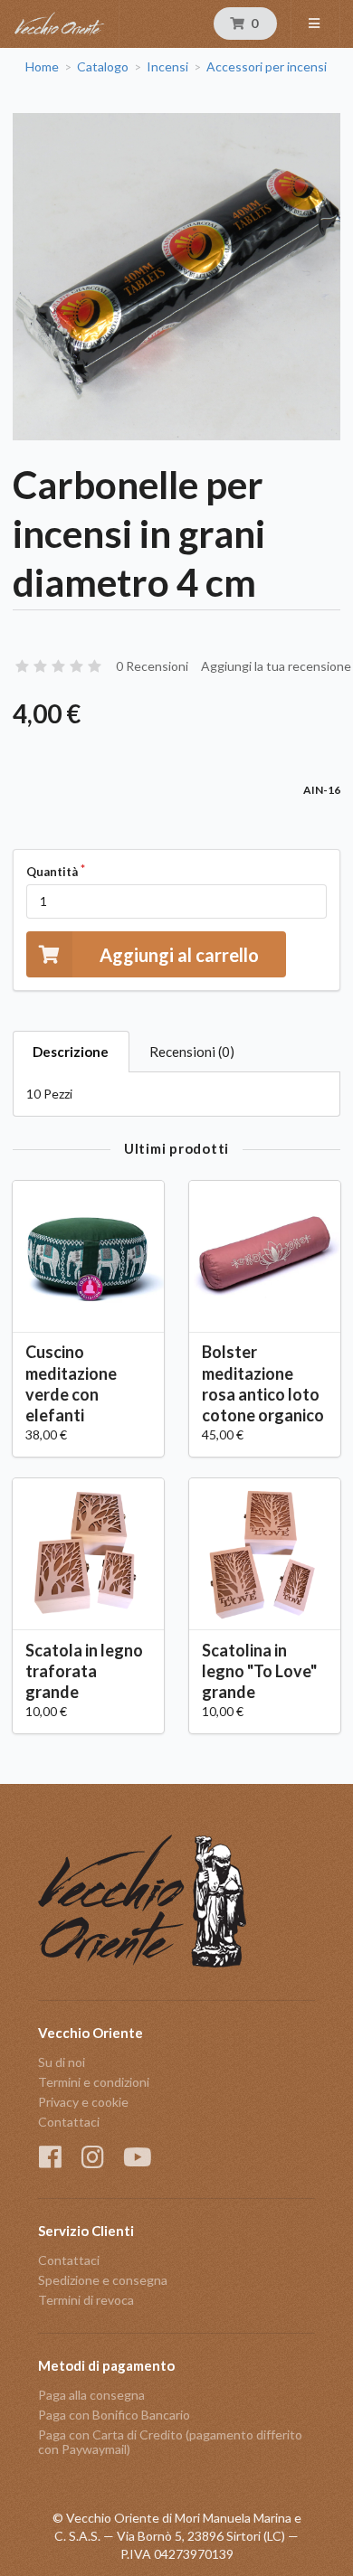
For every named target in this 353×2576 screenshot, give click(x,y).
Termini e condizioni (94, 2082)
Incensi (167, 67)
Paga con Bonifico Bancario (114, 2415)
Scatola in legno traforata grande (84, 1671)
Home (42, 67)
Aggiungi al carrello (179, 955)
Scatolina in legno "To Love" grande (259, 1671)
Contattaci (69, 2122)
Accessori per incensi (267, 67)
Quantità (52, 872)
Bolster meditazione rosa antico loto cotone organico (263, 1383)
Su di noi (62, 2062)
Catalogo (103, 67)
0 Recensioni (152, 666)
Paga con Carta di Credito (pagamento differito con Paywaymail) (170, 2442)
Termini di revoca (86, 2300)
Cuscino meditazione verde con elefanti (71, 1383)
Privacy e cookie (83, 2102)
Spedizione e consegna (103, 2280)
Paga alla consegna (91, 2395)
